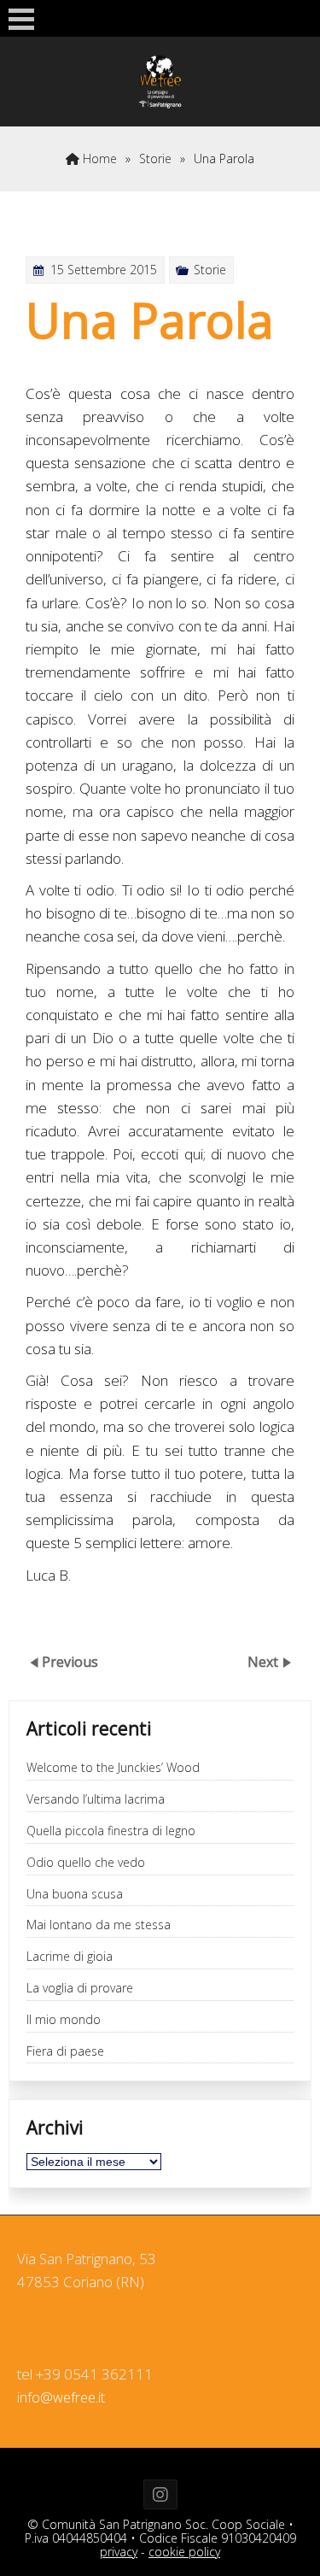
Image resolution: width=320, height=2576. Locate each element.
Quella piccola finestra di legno (111, 1831)
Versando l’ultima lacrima (96, 1800)
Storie (155, 158)
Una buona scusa (75, 1895)
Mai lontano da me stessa (99, 1925)
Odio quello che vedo (86, 1863)
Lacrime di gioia (70, 1957)
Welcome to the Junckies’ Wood (113, 1768)
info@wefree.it (61, 2398)
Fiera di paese (65, 2052)
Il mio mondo (64, 2020)
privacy (119, 2552)
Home (98, 158)
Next (265, 1662)
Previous (70, 1662)
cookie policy (184, 2552)
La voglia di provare (80, 1989)
